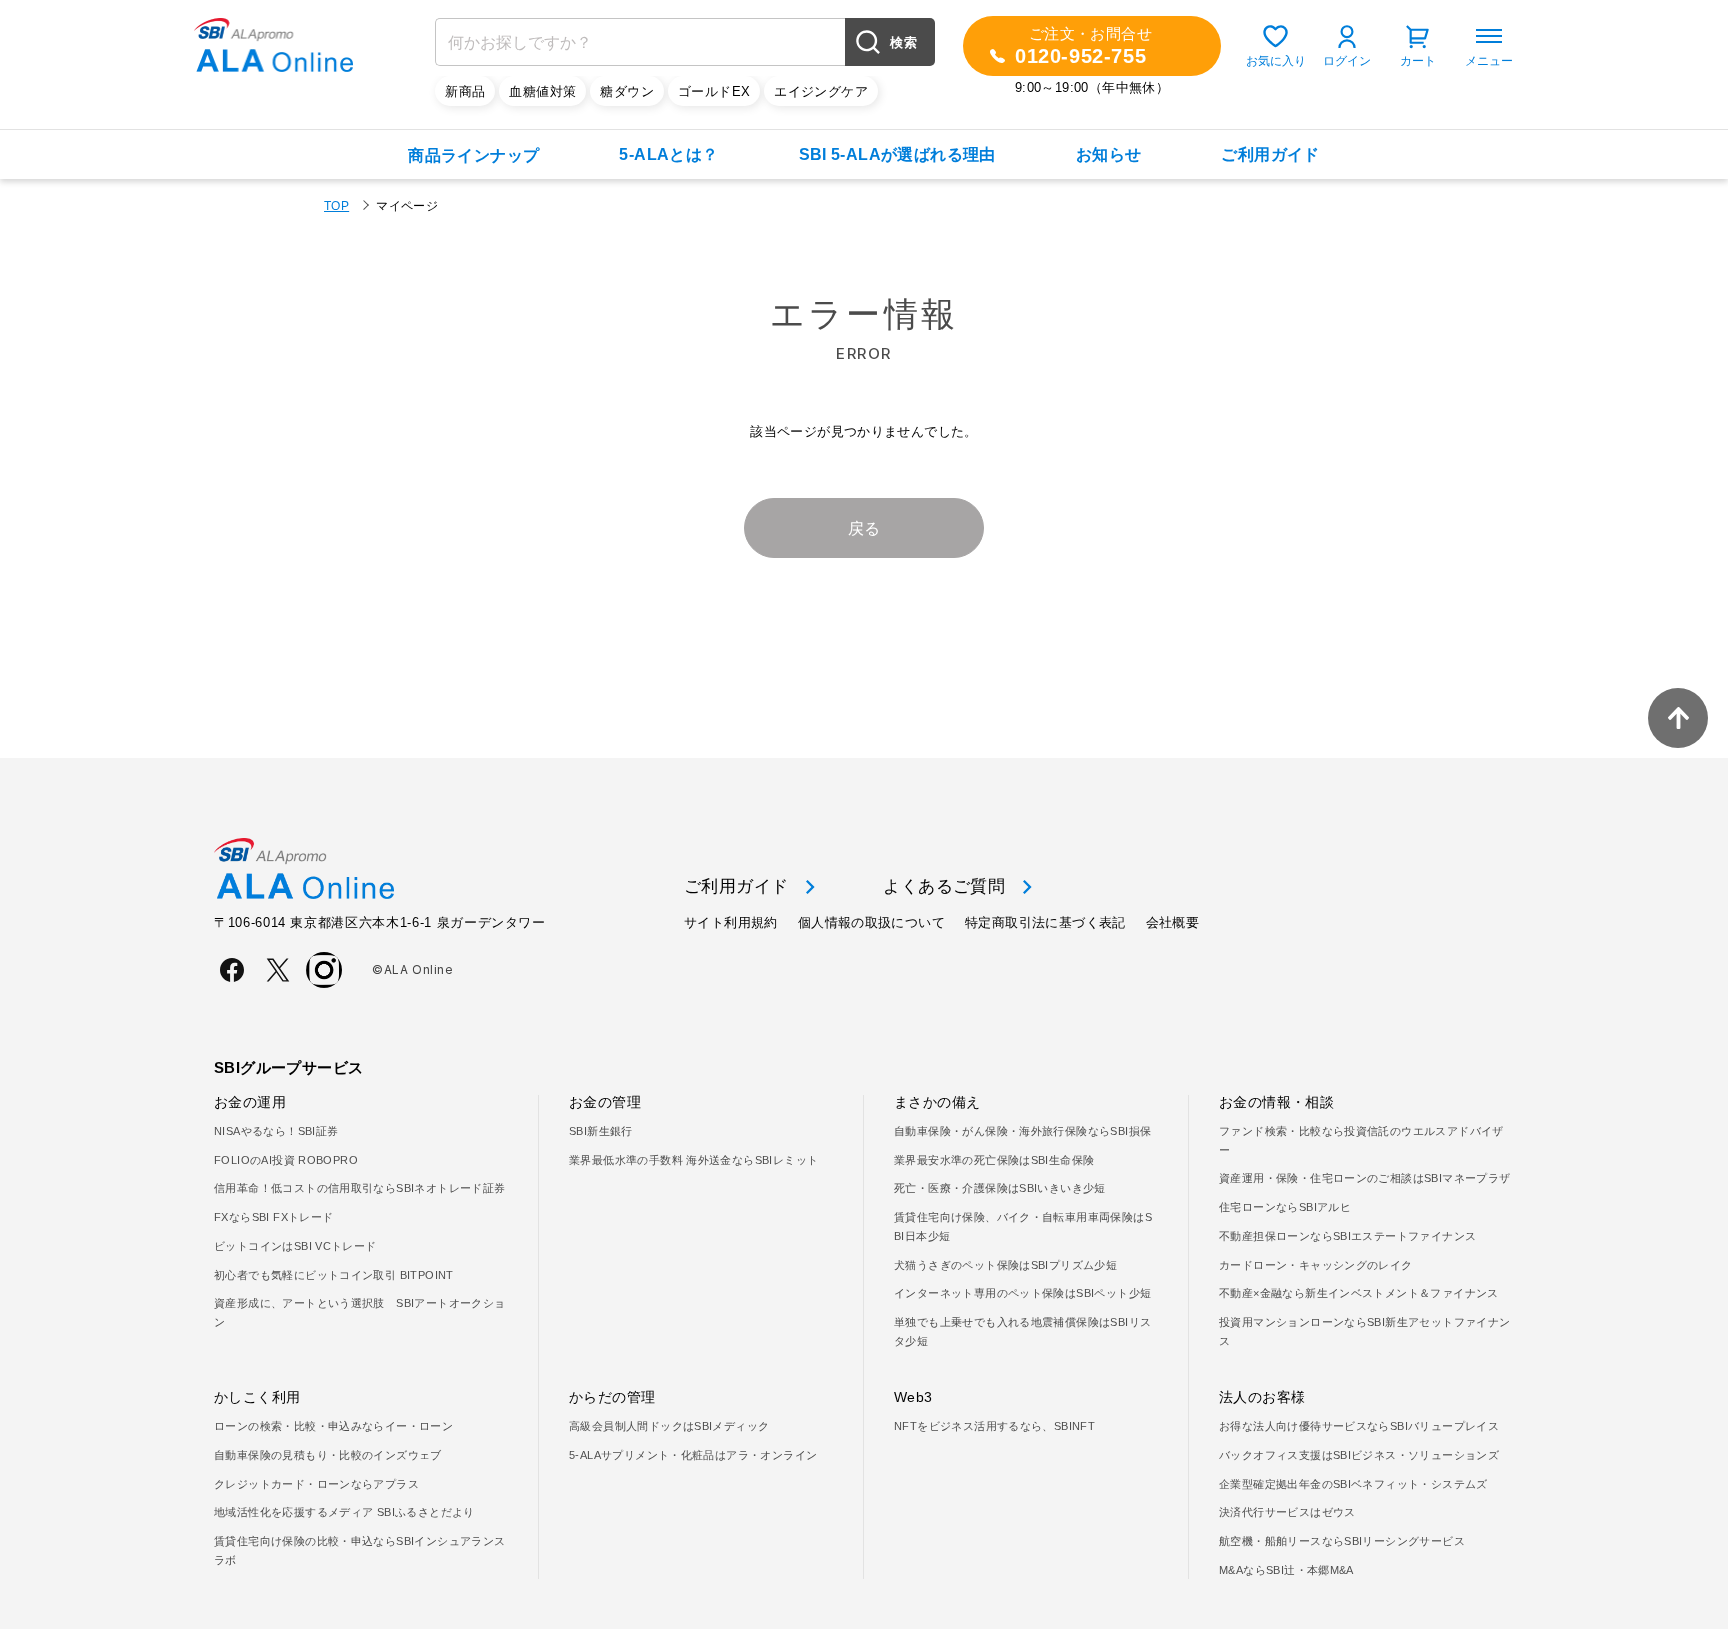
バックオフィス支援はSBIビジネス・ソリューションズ (1359, 1455)
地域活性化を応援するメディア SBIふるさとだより (344, 1512)
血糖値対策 (542, 91)
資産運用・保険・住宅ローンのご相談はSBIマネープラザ (1365, 1178)
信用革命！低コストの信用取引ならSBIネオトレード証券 (360, 1188)
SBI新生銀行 (601, 1131)
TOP (336, 206)
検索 (903, 42)
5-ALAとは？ (668, 154)
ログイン (1347, 61)
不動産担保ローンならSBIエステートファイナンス (1347, 1236)
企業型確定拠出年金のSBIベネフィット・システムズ (1353, 1484)
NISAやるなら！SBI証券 (276, 1131)
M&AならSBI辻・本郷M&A (1286, 1570)
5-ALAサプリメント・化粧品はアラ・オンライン (693, 1455)
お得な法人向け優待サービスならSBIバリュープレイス (1359, 1426)
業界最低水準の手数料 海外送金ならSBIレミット (693, 1160)
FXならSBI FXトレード (273, 1217)
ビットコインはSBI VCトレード (295, 1246)
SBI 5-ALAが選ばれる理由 (897, 154)
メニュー (1489, 61)
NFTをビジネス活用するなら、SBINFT (994, 1426)
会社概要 (1173, 922)
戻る (864, 528)
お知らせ (1109, 154)
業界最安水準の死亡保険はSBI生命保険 (994, 1160)
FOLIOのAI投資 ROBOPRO (286, 1160)
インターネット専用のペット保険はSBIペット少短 (1022, 1293)
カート (1418, 61)
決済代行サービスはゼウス (1287, 1512)
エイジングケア (821, 91)
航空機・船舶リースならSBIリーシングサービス (1342, 1541)
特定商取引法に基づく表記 (1045, 922)
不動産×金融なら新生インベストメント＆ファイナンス (1359, 1293)
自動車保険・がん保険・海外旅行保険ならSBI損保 (1022, 1131)
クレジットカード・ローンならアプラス (316, 1484)
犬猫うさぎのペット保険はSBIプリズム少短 (1005, 1265)
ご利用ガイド (1270, 154)
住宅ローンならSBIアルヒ (1285, 1207)
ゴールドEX (714, 91)
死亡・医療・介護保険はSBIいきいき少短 (1000, 1188)
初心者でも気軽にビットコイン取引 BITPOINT (334, 1275)
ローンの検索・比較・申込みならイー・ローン (333, 1426)
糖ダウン (627, 91)
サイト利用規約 (731, 922)
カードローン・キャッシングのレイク (1316, 1265)
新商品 (465, 91)
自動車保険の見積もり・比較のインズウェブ (328, 1455)
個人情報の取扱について (871, 922)
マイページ (407, 206)
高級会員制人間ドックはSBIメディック (669, 1426)
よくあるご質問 (944, 886)
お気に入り (1276, 61)
